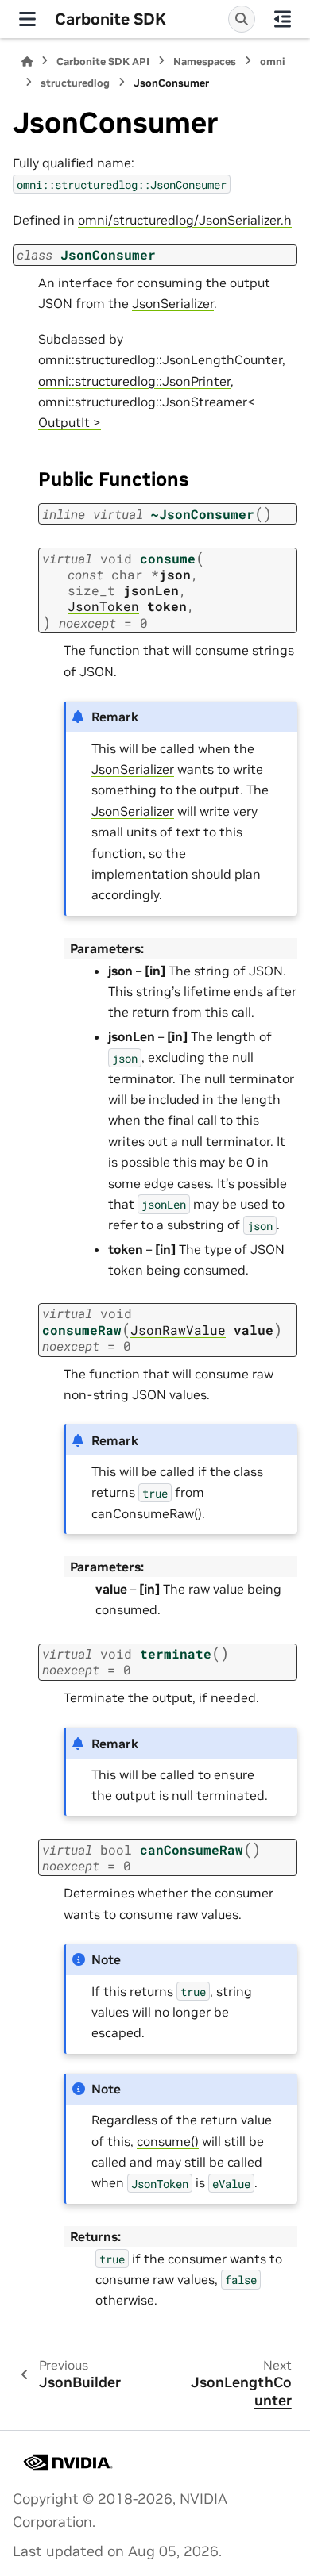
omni (273, 62)
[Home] (27, 62)
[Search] (242, 19)
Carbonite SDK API (103, 62)
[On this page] (283, 19)
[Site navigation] (27, 19)
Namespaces (205, 62)
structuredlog (75, 83)
